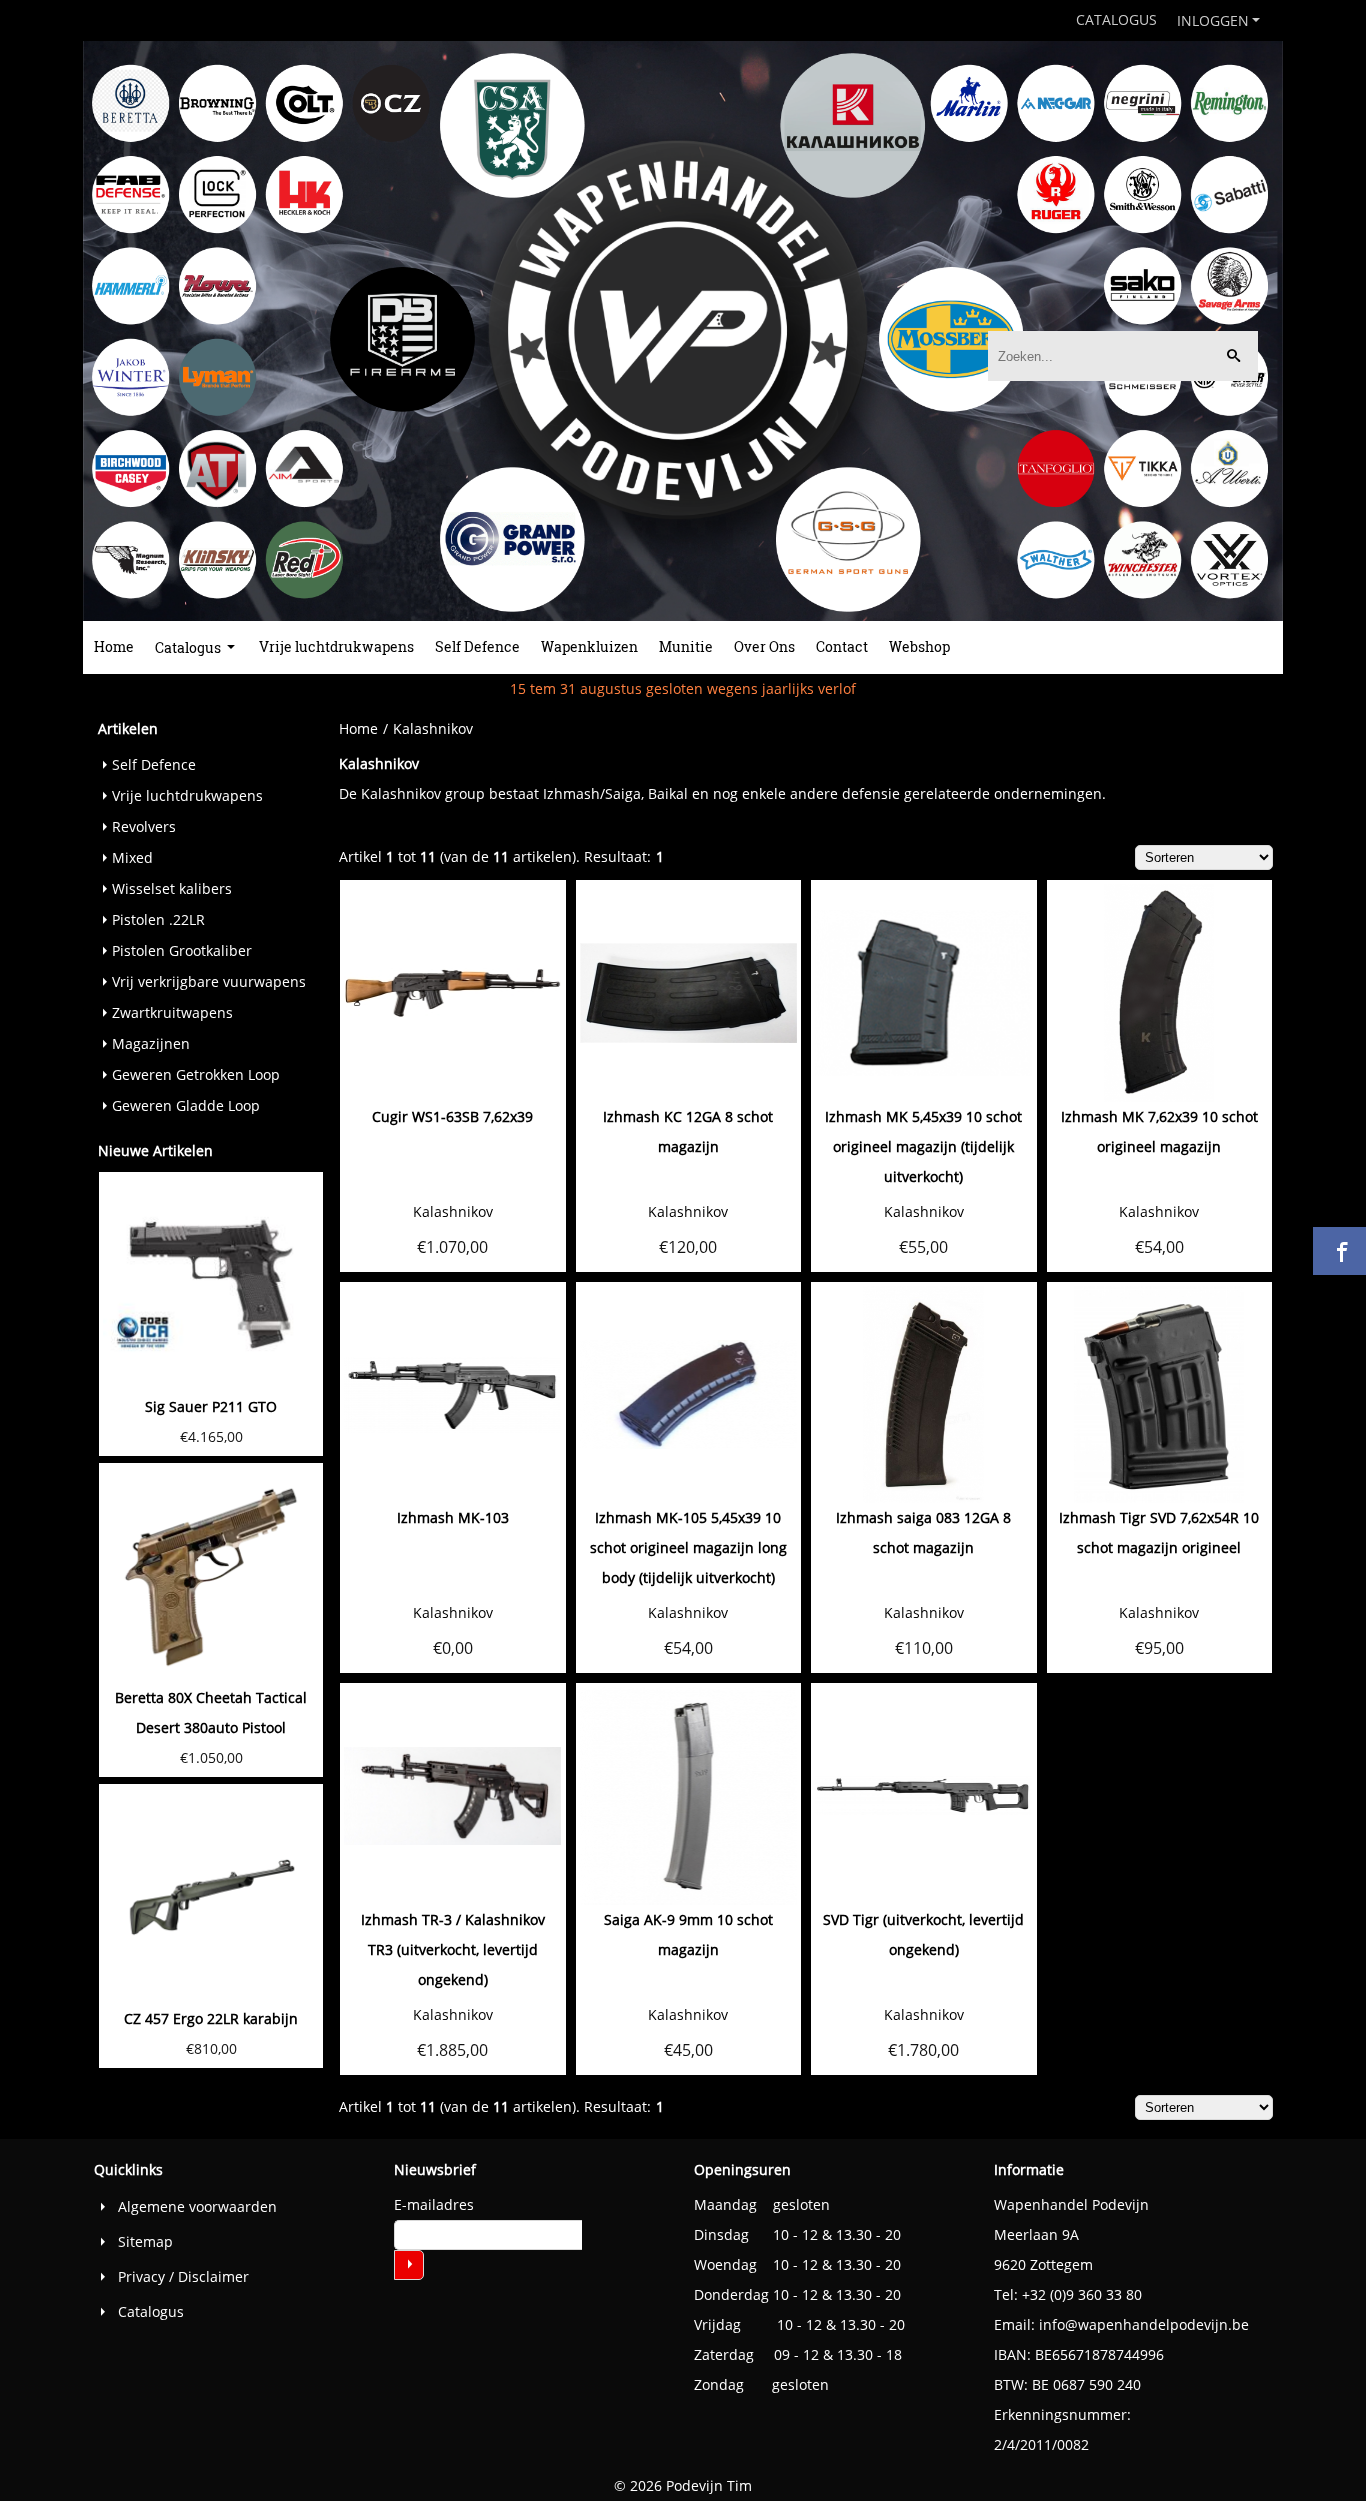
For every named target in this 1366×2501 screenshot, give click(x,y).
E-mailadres (434, 2204)
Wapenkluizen (589, 646)
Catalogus (1116, 19)
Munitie (686, 646)
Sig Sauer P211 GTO (211, 1406)
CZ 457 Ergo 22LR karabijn (211, 2018)
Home (114, 646)
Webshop (919, 646)
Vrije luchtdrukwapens (336, 646)
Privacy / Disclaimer (183, 2276)
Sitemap (145, 2241)
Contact (842, 646)
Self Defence (477, 646)
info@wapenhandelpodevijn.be (1144, 2324)
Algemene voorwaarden (197, 2206)
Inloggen (1213, 20)
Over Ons (764, 646)
